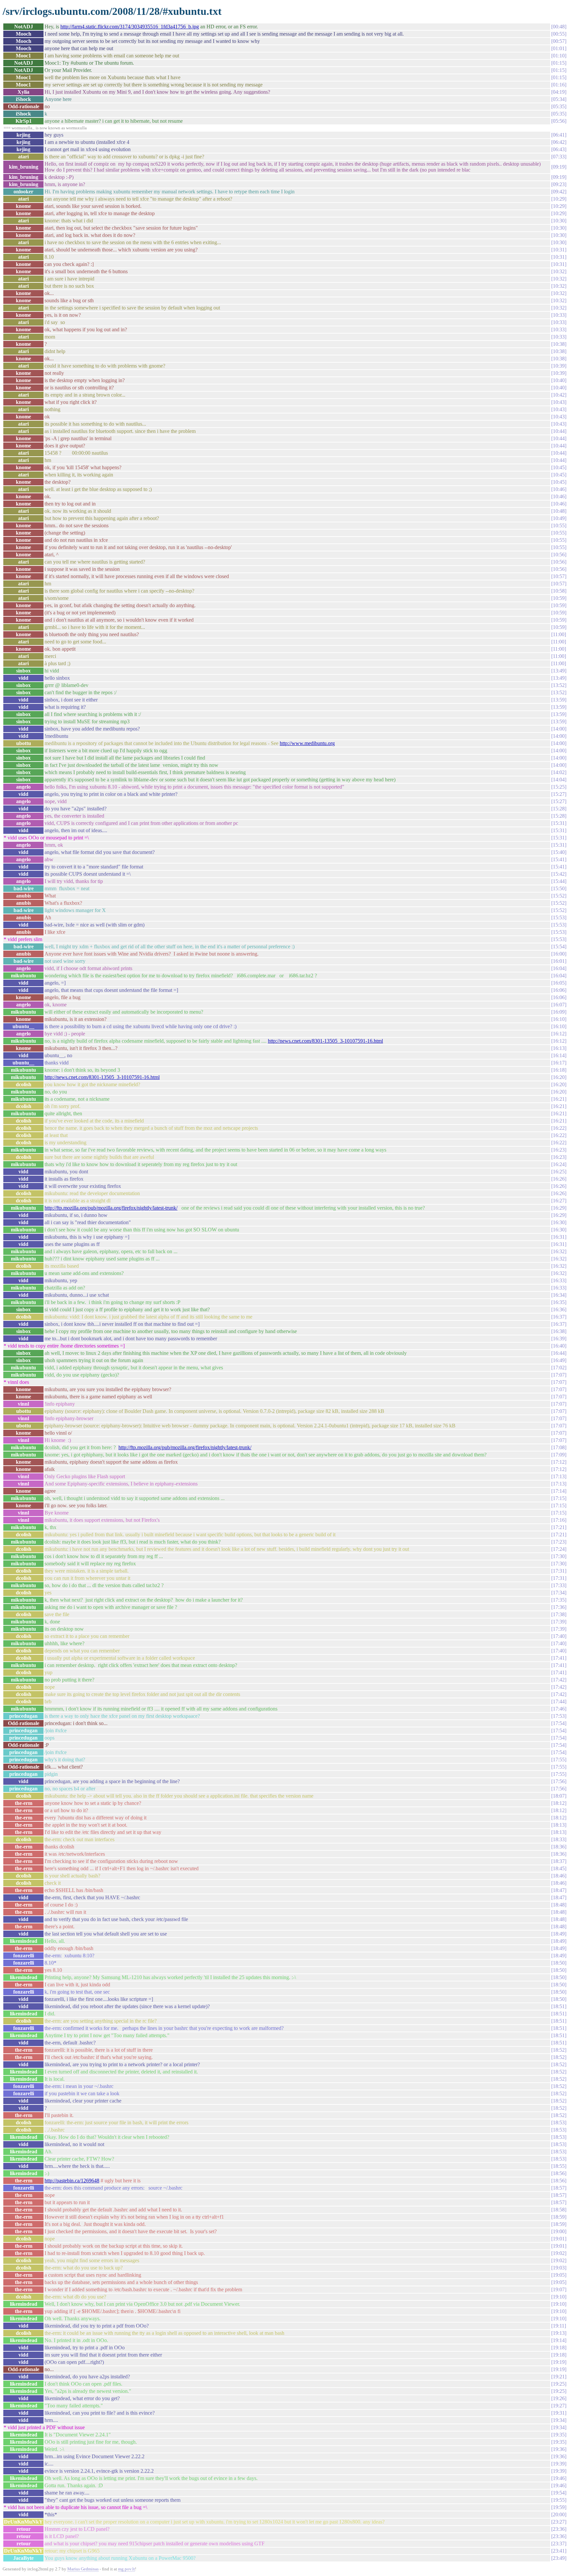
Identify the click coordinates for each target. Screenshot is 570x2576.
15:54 (559, 946)
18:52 (559, 2050)
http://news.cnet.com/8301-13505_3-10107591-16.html (325, 1041)
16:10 (559, 1019)
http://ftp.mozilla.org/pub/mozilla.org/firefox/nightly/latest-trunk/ (111, 1208)
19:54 (559, 2493)
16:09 (559, 1012)
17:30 (559, 1556)
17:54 (559, 1723)
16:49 (559, 1360)
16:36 (559, 1309)
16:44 (559, 1353)
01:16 (559, 85)
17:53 (559, 1716)
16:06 (559, 990)
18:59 (559, 2217)
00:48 (559, 27)
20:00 (559, 2514)
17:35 (559, 1600)
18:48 (559, 1905)
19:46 (559, 2478)
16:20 (559, 1077)
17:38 (559, 1614)
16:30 (559, 1222)
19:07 (559, 2289)
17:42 (559, 1680)
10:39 (559, 366)
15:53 (559, 917)
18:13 (559, 1825)
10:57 (559, 576)
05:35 (559, 106)
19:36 (559, 2449)
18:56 (559, 2173)
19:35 (559, 2435)
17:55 (559, 1760)
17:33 (559, 1585)
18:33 (559, 1839)
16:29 (559, 1208)
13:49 (559, 671)
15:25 (559, 787)
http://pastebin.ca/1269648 (72, 2181)
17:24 (559, 1549)
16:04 (559, 968)
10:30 (559, 221)
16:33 (559, 1280)
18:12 (559, 1803)
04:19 (559, 92)
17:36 (559, 1607)
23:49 (559, 2558)
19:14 (559, 2340)
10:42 (559, 395)
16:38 (559, 1331)
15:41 (559, 859)
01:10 (559, 56)
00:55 (559, 34)
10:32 (559, 271)
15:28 (559, 809)
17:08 (559, 1447)
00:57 (559, 41)
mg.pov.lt (127, 2569)
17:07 (559, 1375)
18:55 (559, 2166)
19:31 (559, 2413)
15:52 (559, 896)
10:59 (559, 598)
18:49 (559, 1934)
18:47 (559, 1890)
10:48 (559, 511)
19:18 (559, 2348)
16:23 (559, 1150)
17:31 (559, 1571)
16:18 (559, 1070)
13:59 (559, 700)
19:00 (559, 2231)
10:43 (559, 402)
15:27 (559, 794)
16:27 (559, 1201)
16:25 (559, 1172)
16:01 (559, 961)
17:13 (559, 1476)
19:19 (559, 2362)
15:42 (559, 874)
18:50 (559, 1963)
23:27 (559, 2522)
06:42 (559, 142)
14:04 (559, 780)
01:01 (559, 48)
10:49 (559, 518)
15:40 (559, 852)
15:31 (559, 823)
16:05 (559, 983)
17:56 (559, 1781)
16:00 (559, 954)
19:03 (559, 2268)
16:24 (559, 1164)
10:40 (559, 380)
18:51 (559, 2006)
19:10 (559, 2297)
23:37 (559, 2543)
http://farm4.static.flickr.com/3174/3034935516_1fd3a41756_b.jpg (130, 27)
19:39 (559, 2464)
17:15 (559, 1498)
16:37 (559, 1317)
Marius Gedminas (83, 2569)
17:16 (559, 1520)
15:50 (559, 888)
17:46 (559, 1709)
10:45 (559, 467)
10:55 (559, 525)
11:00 (559, 634)
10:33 (559, 315)
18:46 (559, 1876)
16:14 (559, 1055)
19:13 (559, 2333)
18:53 (559, 2122)
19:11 (559, 2326)
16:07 (559, 1005)
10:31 (559, 250)
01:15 (559, 63)
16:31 (559, 1237)
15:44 (559, 881)
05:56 (559, 121)
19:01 (559, 2239)
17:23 (559, 1542)
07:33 (559, 157)
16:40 (559, 1346)
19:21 (559, 2377)
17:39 (559, 1622)
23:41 (559, 2551)
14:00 (559, 729)
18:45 (559, 1868)
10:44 (559, 431)
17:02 (559, 1368)
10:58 (559, 591)
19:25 (559, 2384)
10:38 (559, 344)
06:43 (559, 149)
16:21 (559, 1099)
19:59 (559, 2507)
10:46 (559, 489)
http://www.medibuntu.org (307, 743)
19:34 (559, 2420)
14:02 (559, 772)
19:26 (559, 2398)
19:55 (559, 2500)
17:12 (559, 1462)
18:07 (559, 1796)
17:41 (559, 1658)
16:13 (559, 1048)
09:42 (559, 192)
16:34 (559, 1295)
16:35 (559, 1302)
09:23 (559, 184)
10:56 (559, 554)
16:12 (559, 1034)
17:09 (559, 1455)
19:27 (559, 2406)
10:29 (559, 199)
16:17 (559, 1063)
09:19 (559, 167)
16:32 (559, 1251)
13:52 (559, 685)
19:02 (559, 2253)
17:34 (559, 1593)
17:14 (559, 1491)
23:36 (559, 2529)
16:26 (559, 1179)
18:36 (559, 1847)
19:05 (559, 2275)
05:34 (559, 99)
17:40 (559, 1636)
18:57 (559, 2188)
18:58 (559, 2210)
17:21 (559, 1527)
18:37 (559, 1861)
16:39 (559, 1338)
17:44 (559, 1701)
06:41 (559, 135)
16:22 (559, 1128)
